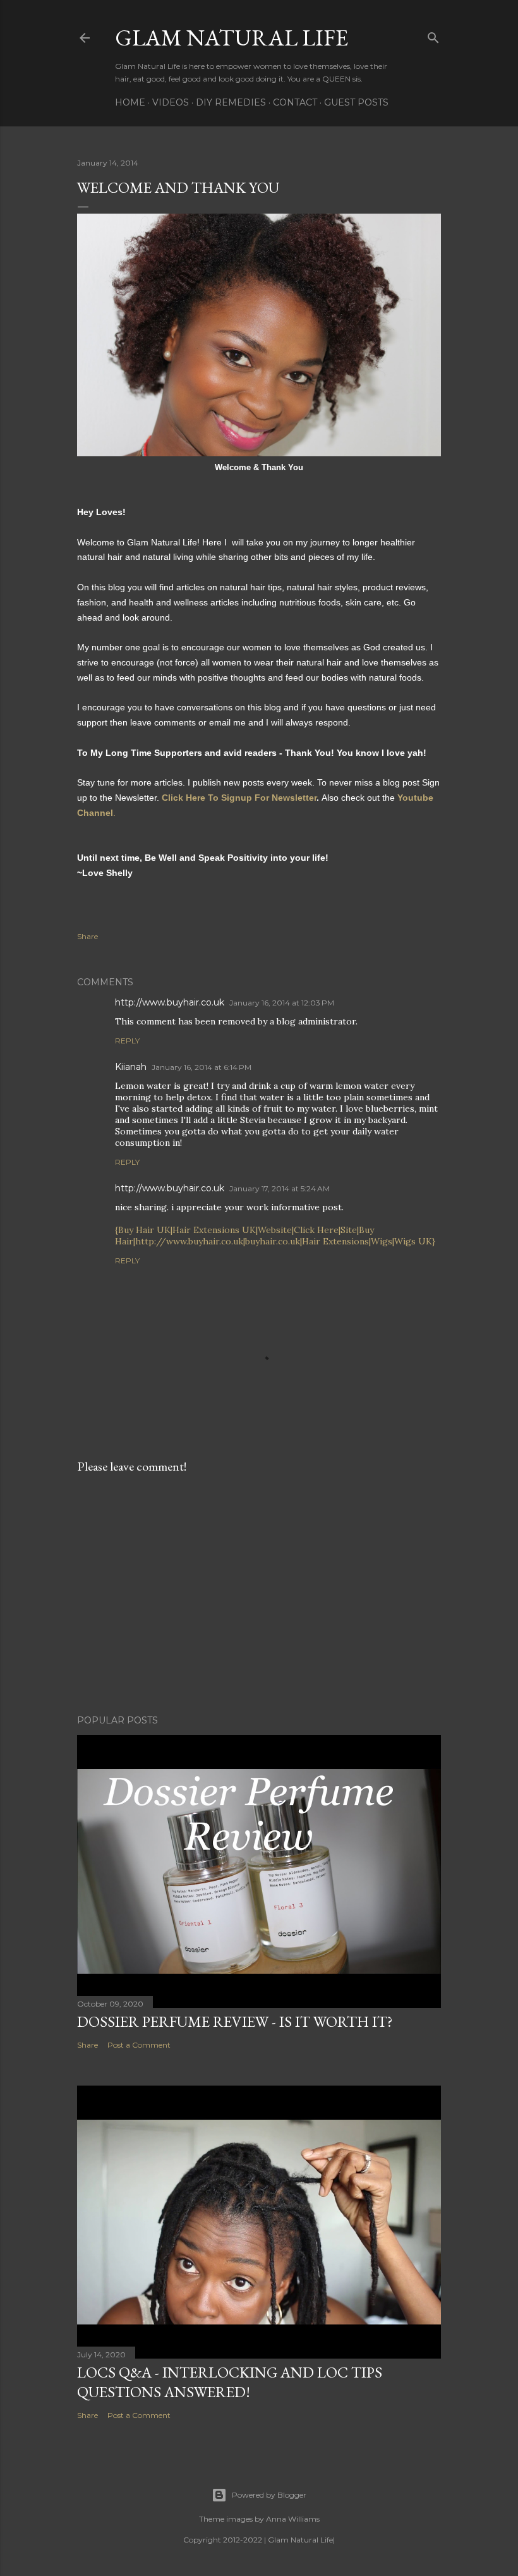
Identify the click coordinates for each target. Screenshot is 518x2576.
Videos (171, 102)
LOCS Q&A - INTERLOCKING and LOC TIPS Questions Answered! (230, 2382)
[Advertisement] (259, 1595)
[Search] (433, 35)
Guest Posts (356, 102)
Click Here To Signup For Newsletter (239, 798)
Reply (127, 1041)
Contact (295, 102)
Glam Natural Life (232, 38)
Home (130, 102)
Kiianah (131, 1067)
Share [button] (87, 936)
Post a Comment (139, 2045)
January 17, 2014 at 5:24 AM (280, 1188)
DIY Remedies (231, 102)
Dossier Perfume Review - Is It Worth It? (235, 2021)
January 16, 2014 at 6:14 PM (202, 1067)
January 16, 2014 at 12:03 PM (282, 1003)
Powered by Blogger (269, 2495)
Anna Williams (293, 2519)
